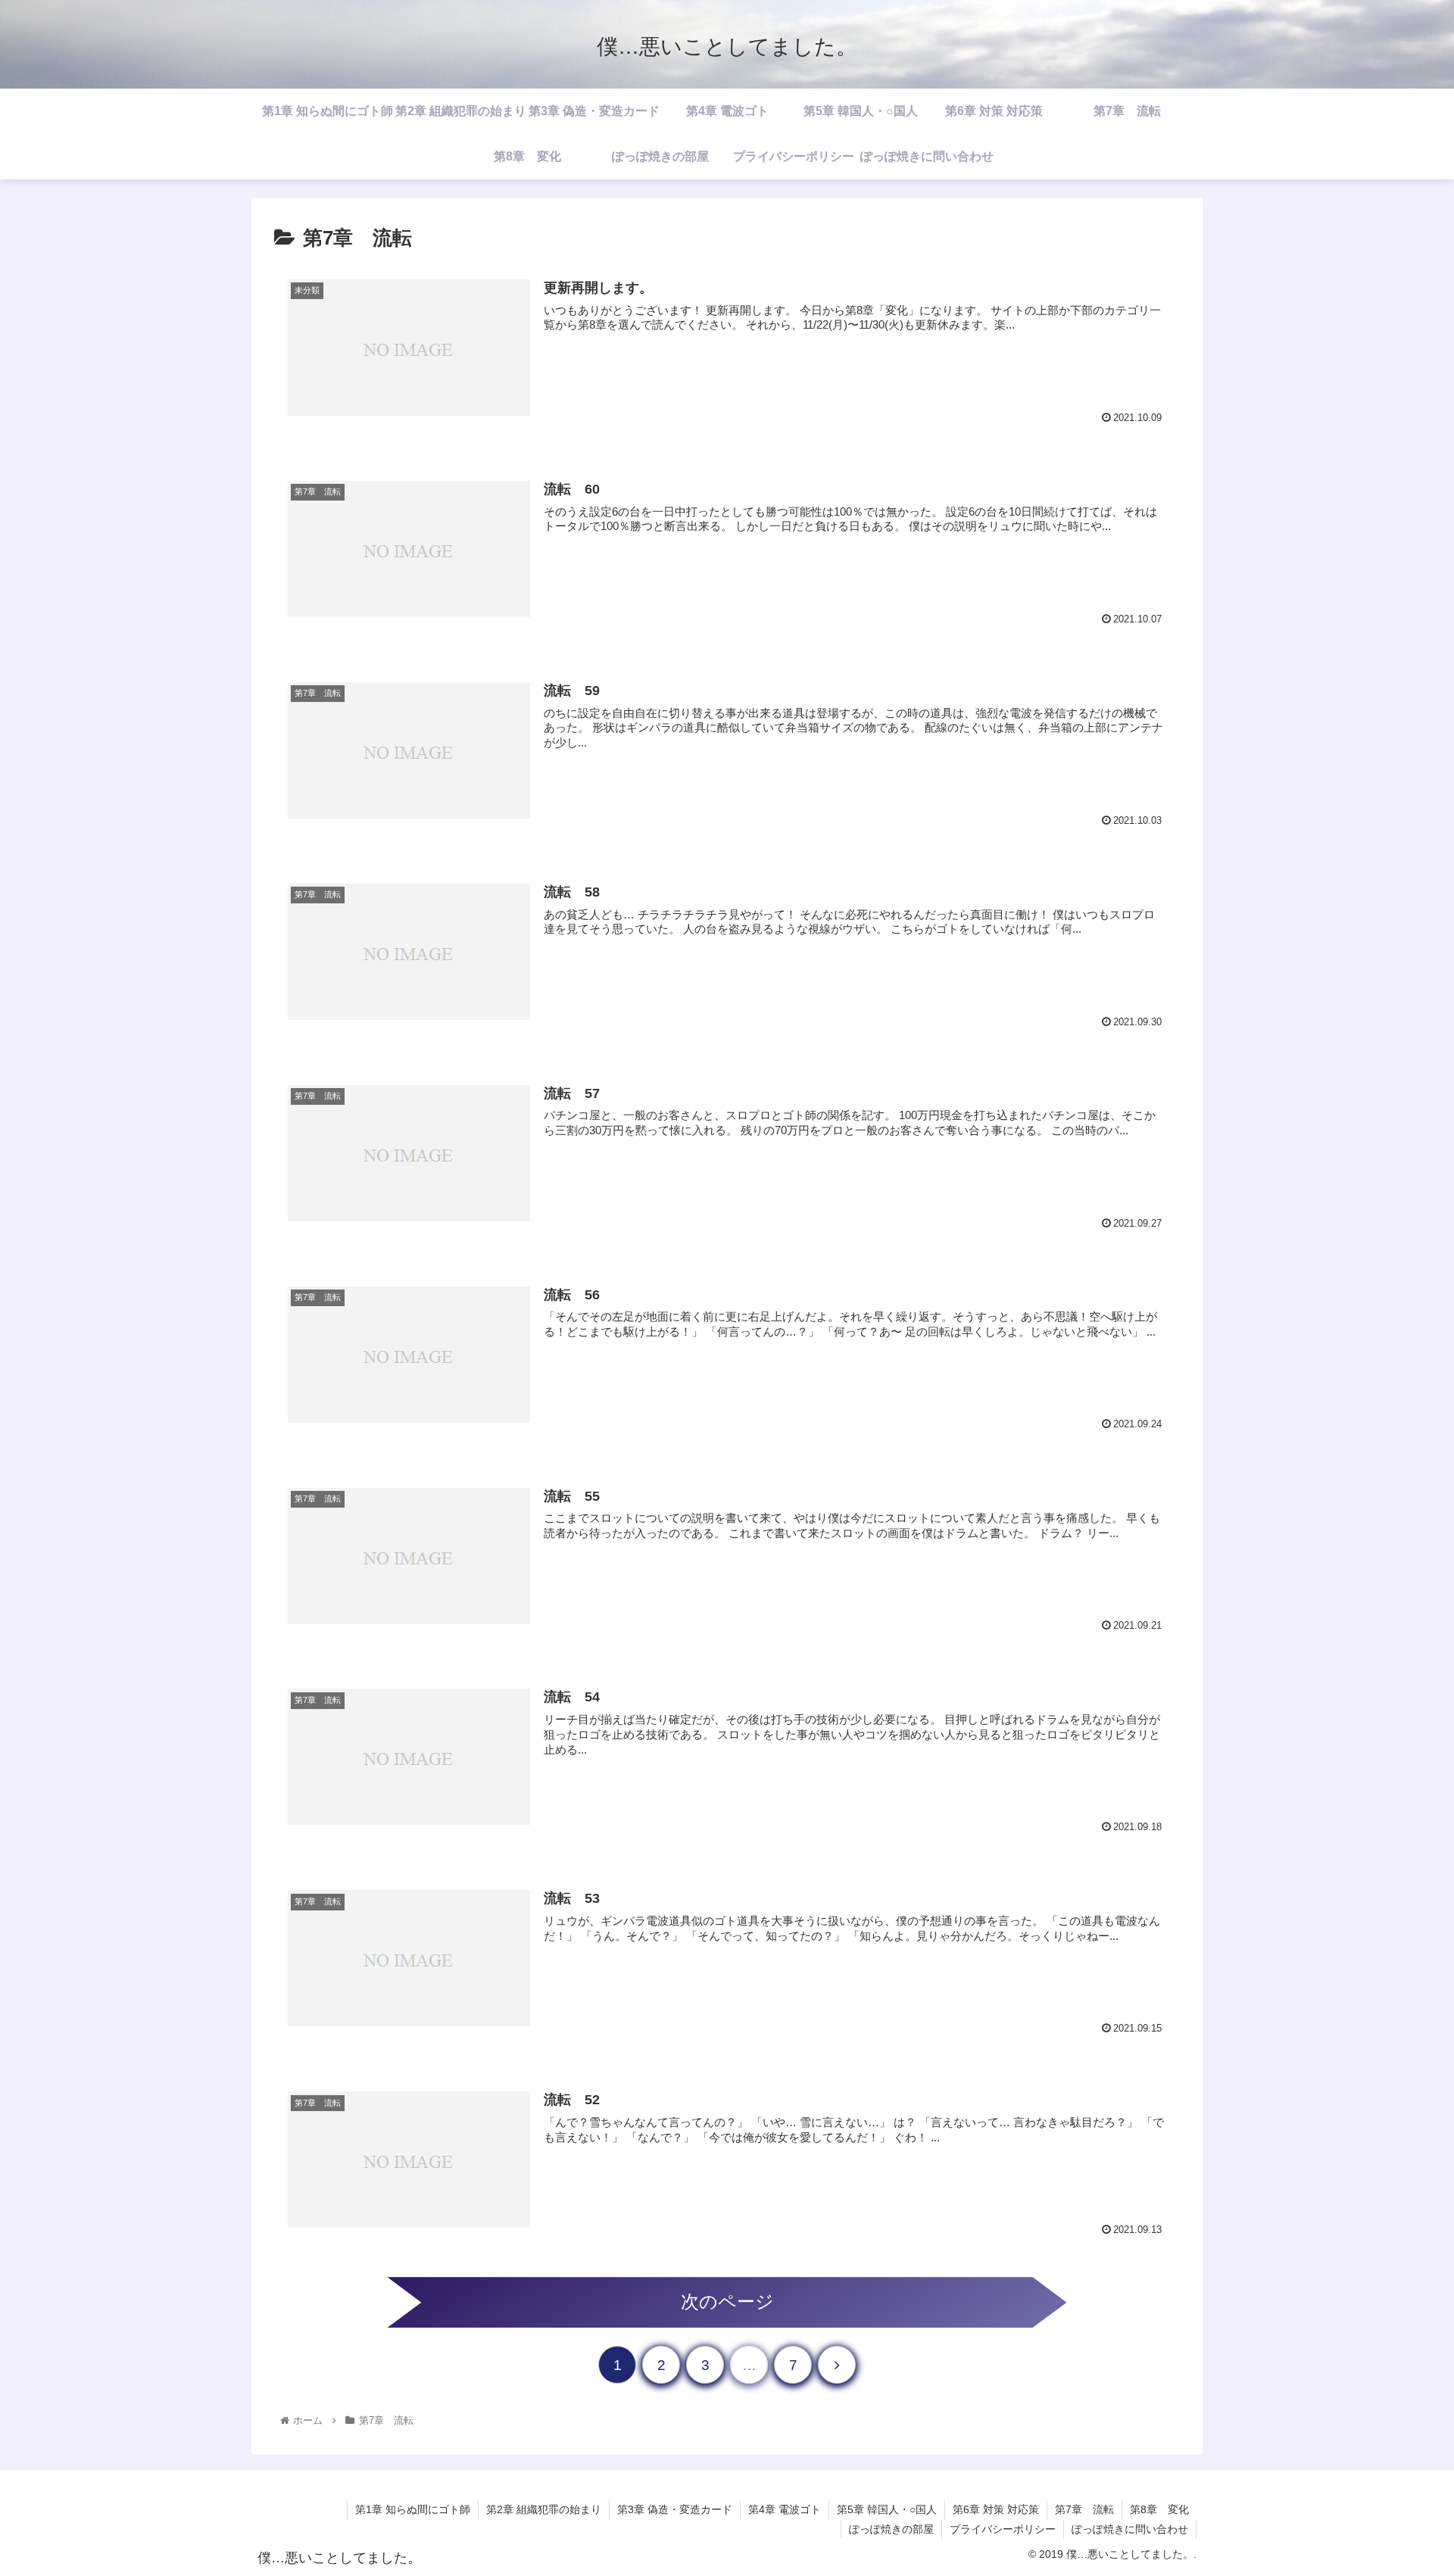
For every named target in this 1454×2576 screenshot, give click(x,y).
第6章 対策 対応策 (996, 2509)
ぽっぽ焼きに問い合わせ (1130, 2529)
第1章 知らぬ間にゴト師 (413, 2509)
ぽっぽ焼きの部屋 (891, 2529)
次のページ (727, 2302)
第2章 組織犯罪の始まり (544, 2509)
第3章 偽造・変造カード (675, 2509)
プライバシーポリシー (1003, 2529)
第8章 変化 (1159, 2509)
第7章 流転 (1084, 2509)
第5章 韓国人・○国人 (887, 2509)
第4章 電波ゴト (785, 2509)
